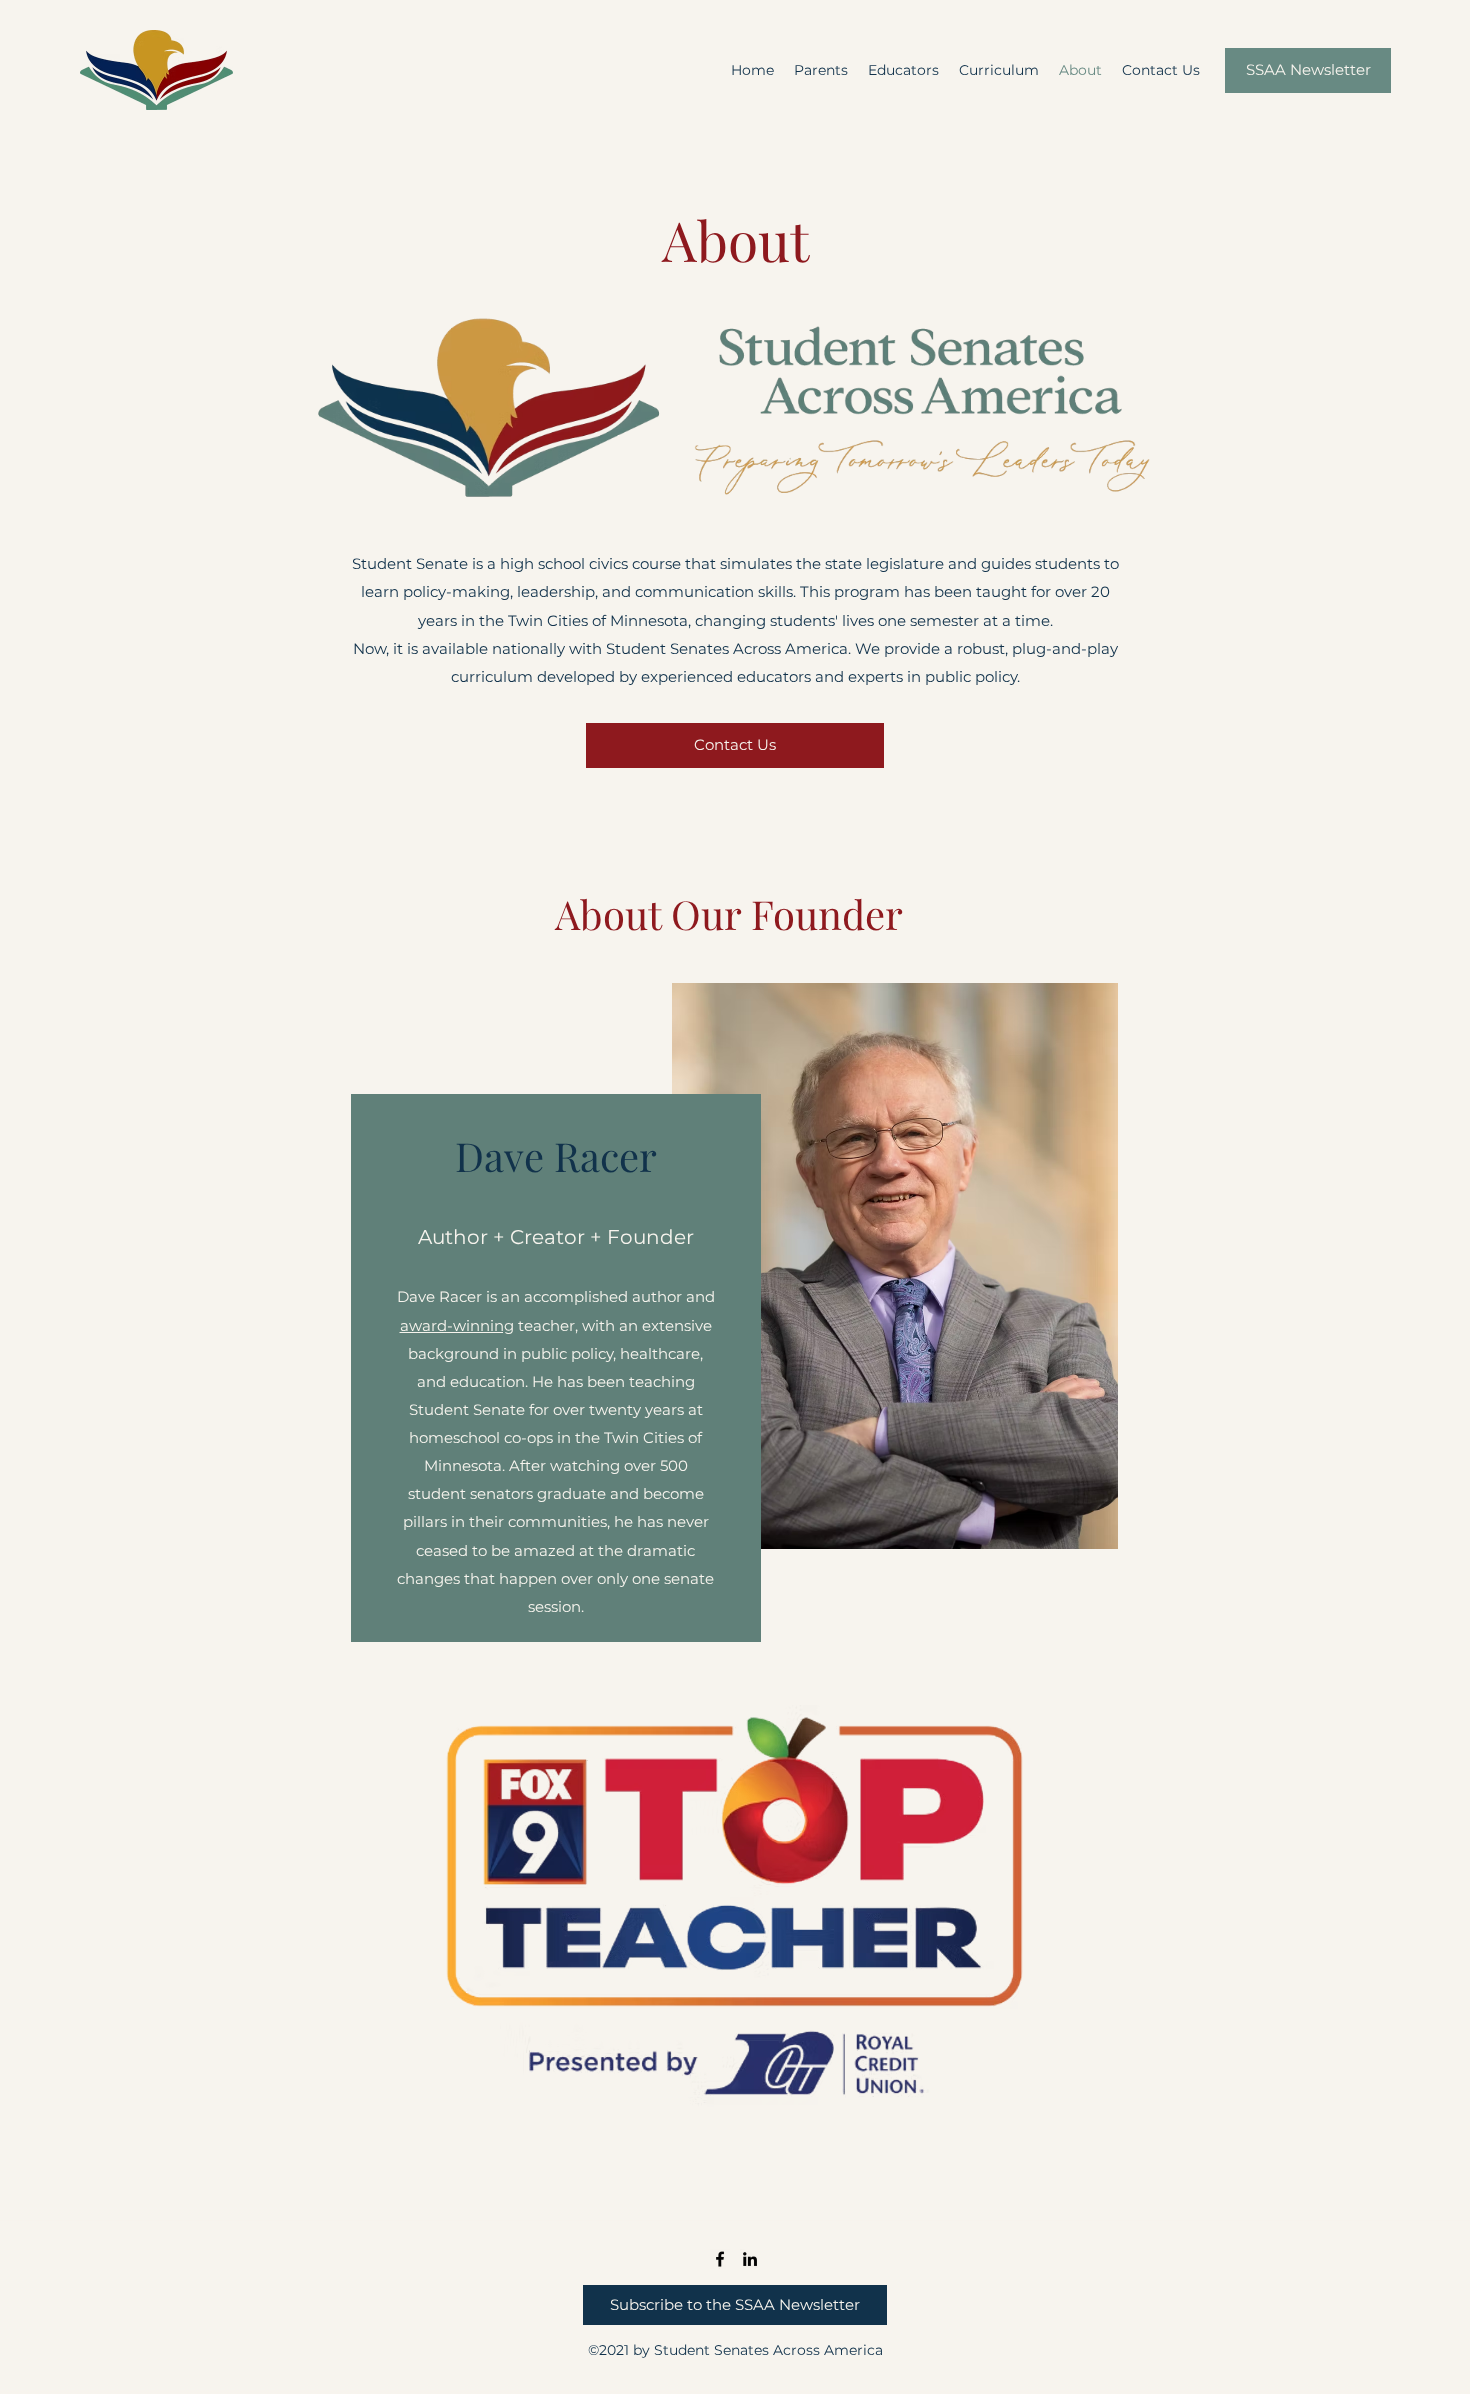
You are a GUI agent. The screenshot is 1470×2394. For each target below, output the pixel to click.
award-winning (457, 1325)
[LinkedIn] (750, 2259)
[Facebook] (720, 2259)
